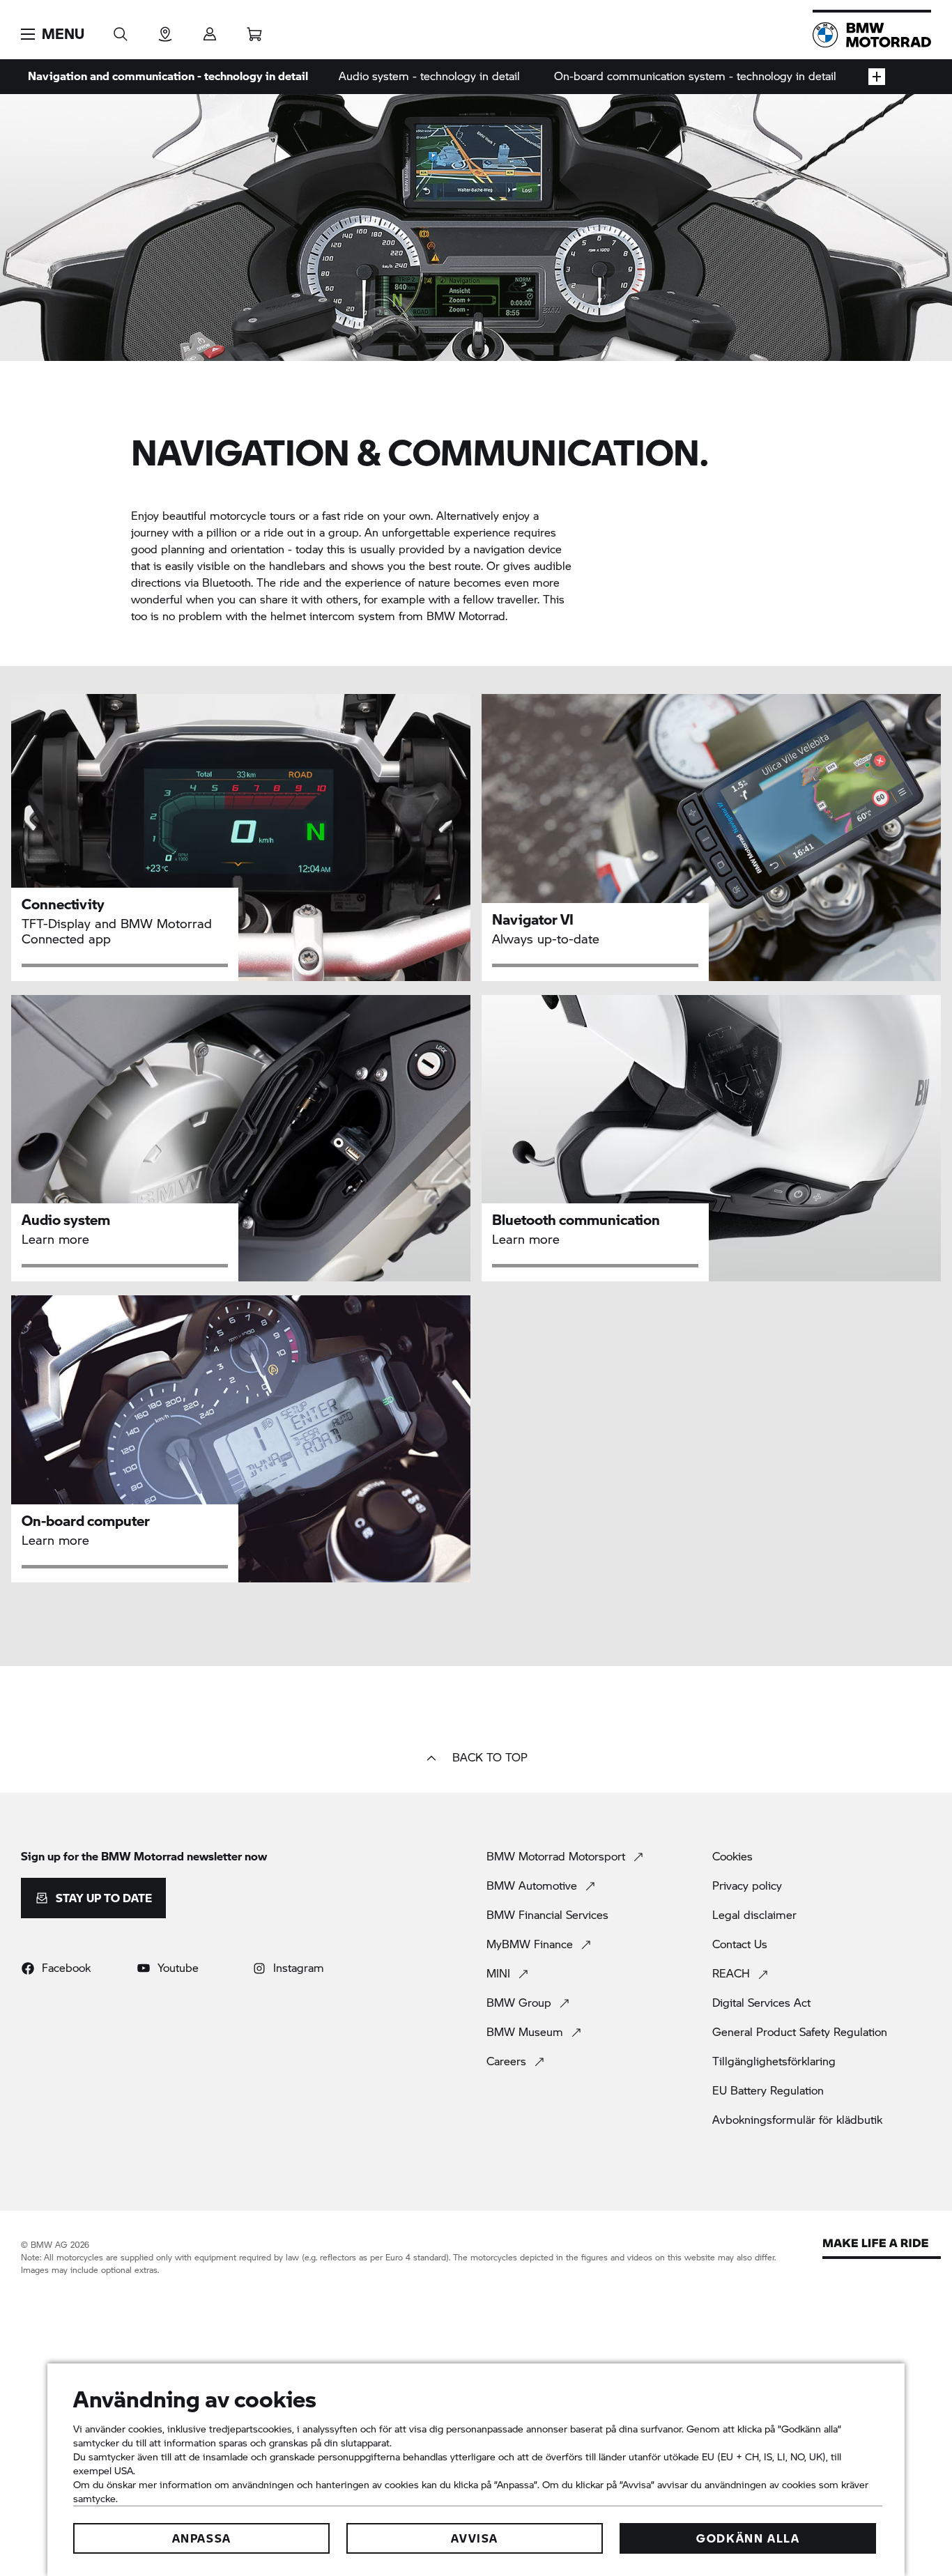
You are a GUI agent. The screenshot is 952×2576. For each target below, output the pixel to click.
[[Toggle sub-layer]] (877, 77)
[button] (53, 34)
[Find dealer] (165, 30)
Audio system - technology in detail (429, 76)
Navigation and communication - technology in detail (168, 76)
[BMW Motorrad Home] (872, 35)
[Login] (210, 30)
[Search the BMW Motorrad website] (121, 30)
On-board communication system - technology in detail (695, 76)
